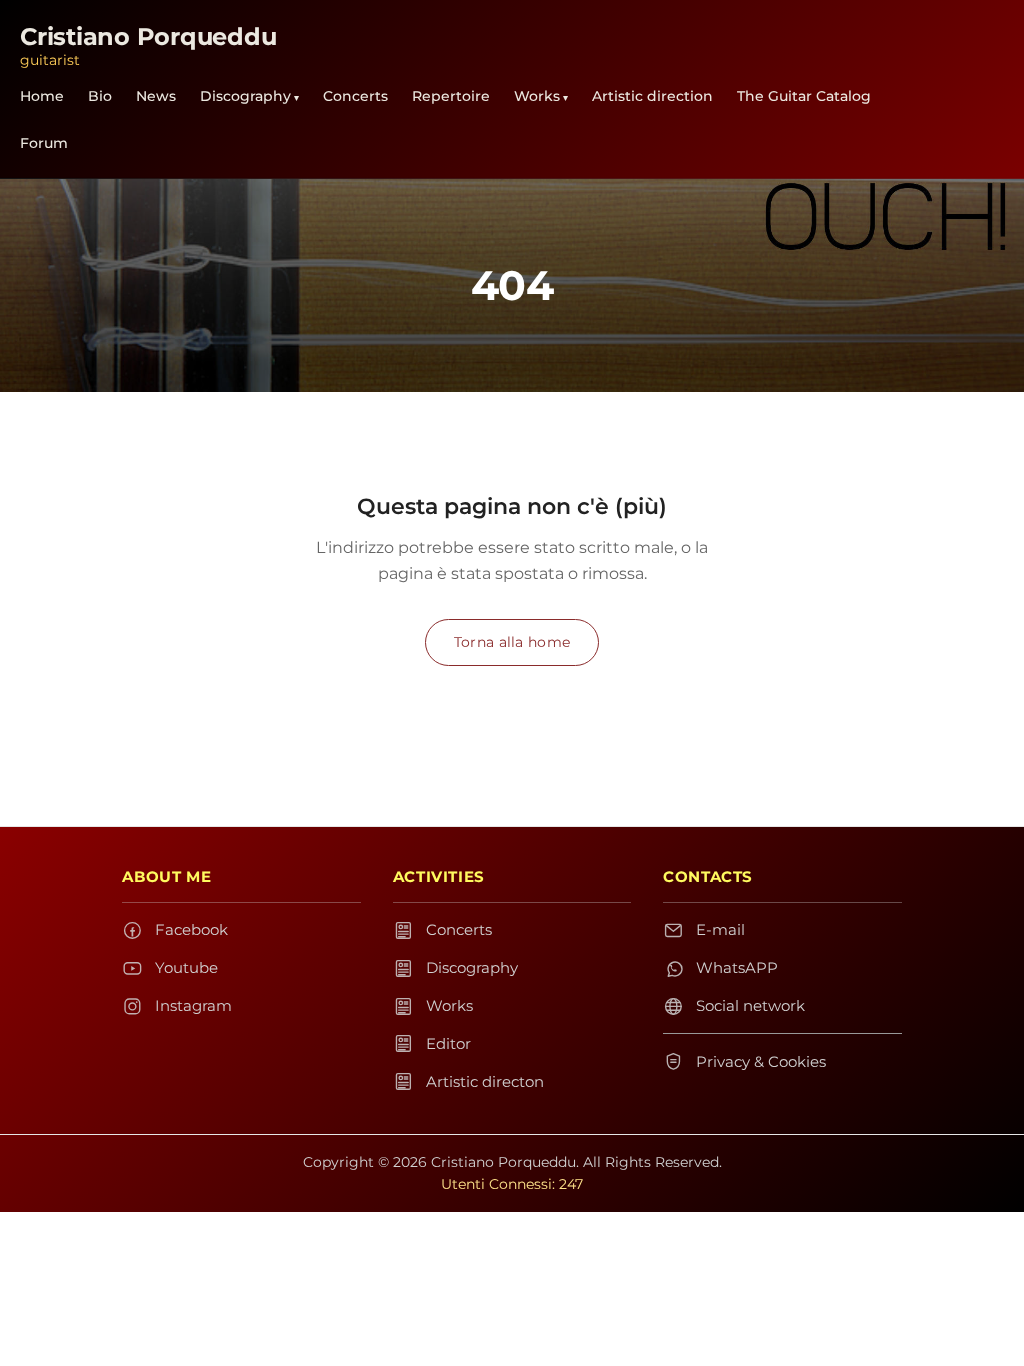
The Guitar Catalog (804, 96)
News (156, 96)
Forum (44, 143)
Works (537, 96)
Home (42, 96)
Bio (100, 96)
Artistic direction (652, 96)
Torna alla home (512, 642)
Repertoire (451, 96)
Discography (245, 96)
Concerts (355, 96)
